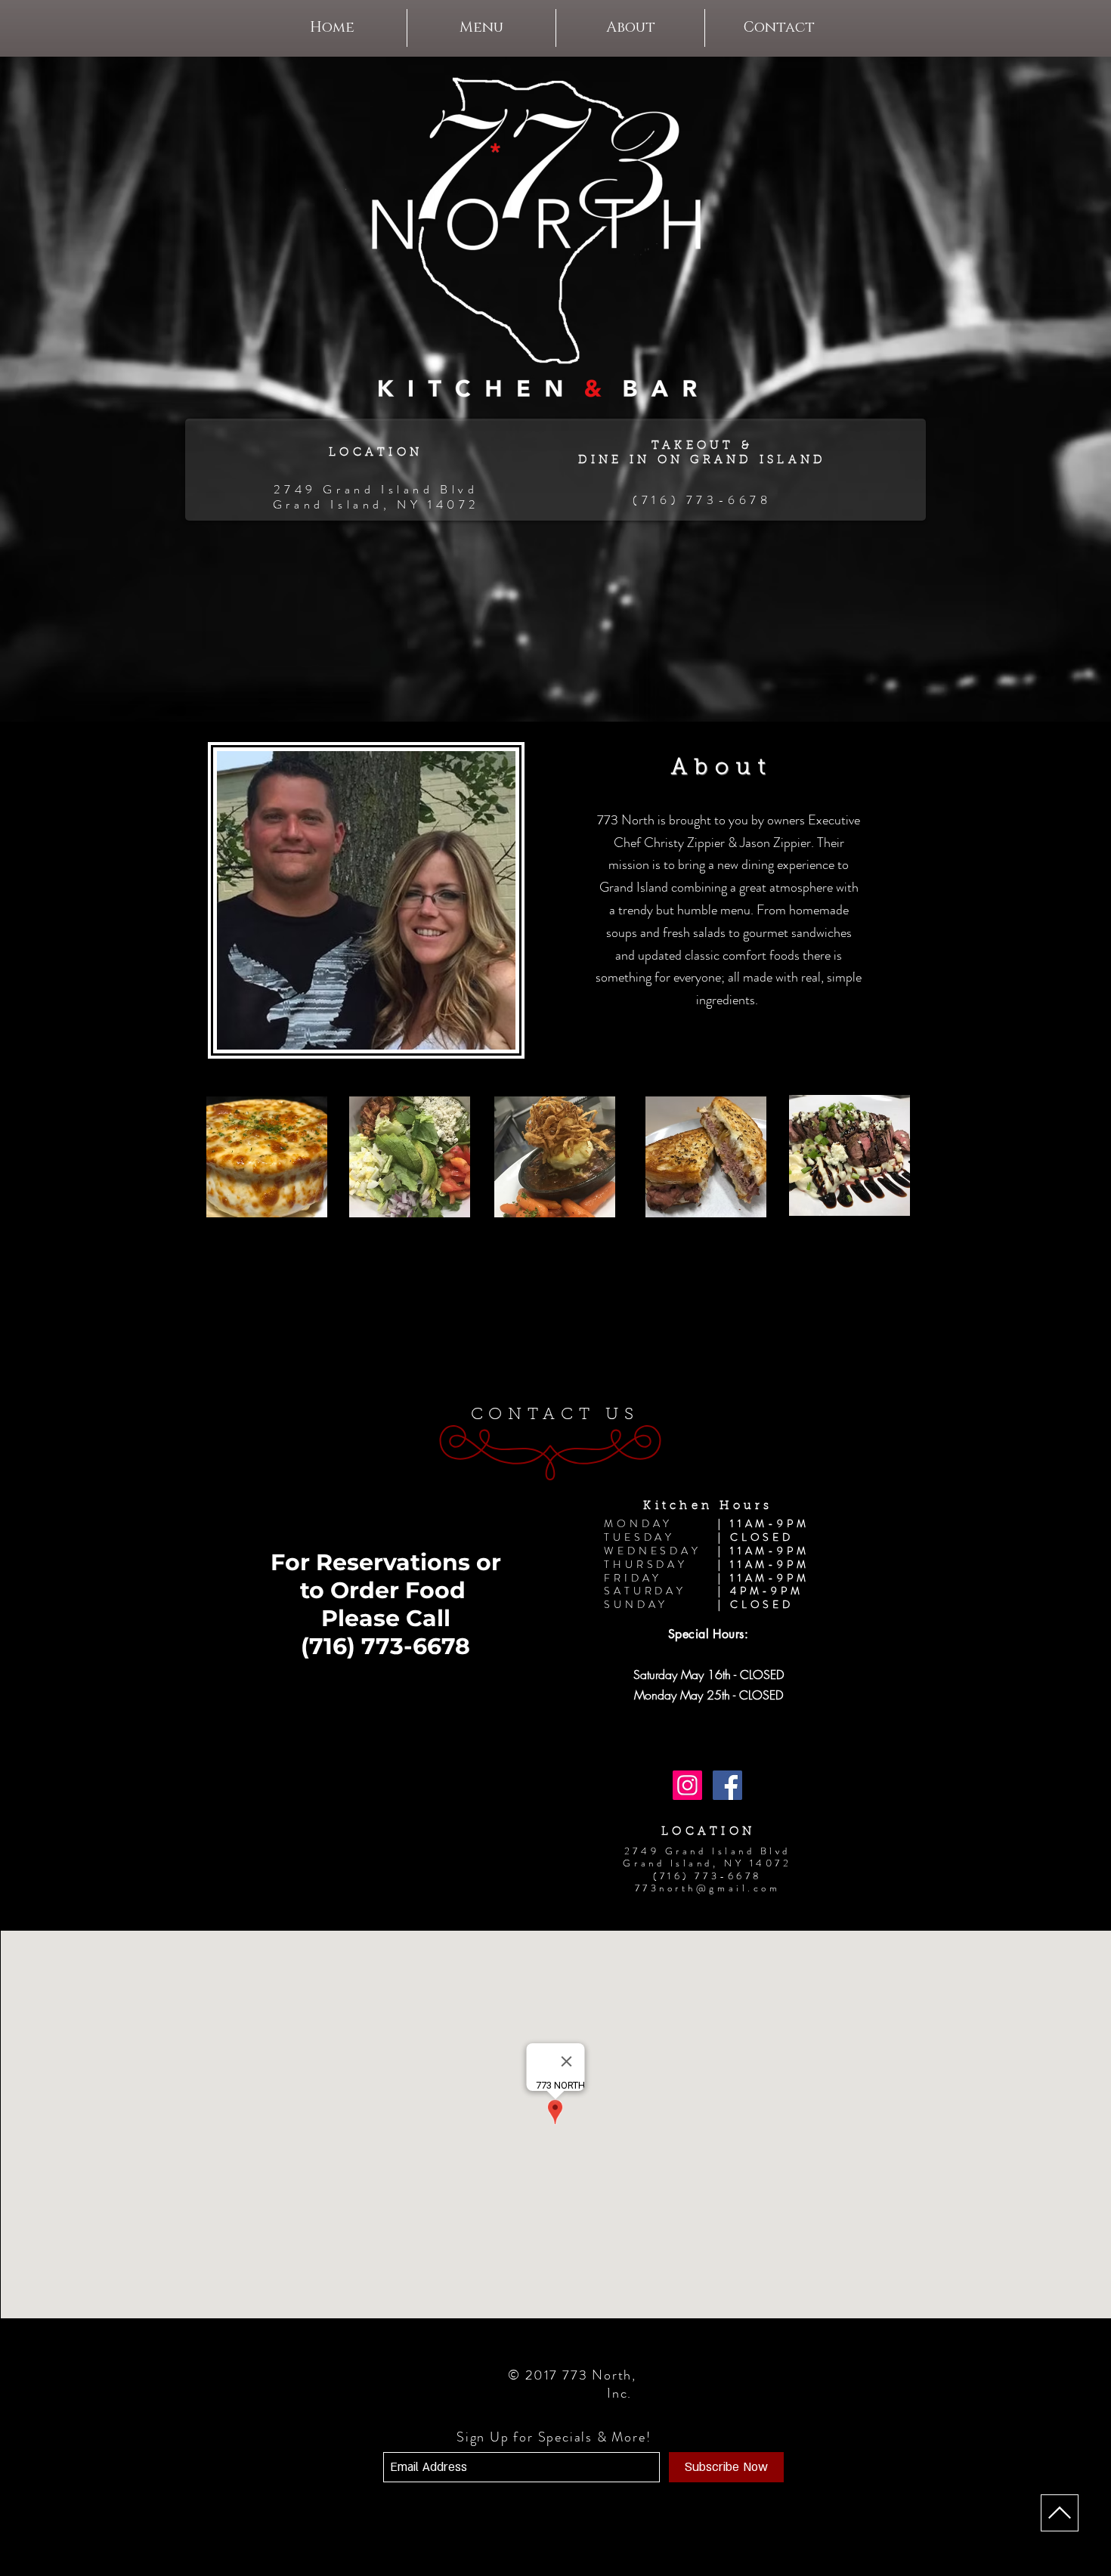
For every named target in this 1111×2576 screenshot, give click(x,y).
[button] (481, 28)
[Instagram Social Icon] (687, 1785)
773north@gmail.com (708, 1888)
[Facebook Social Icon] (727, 1785)
